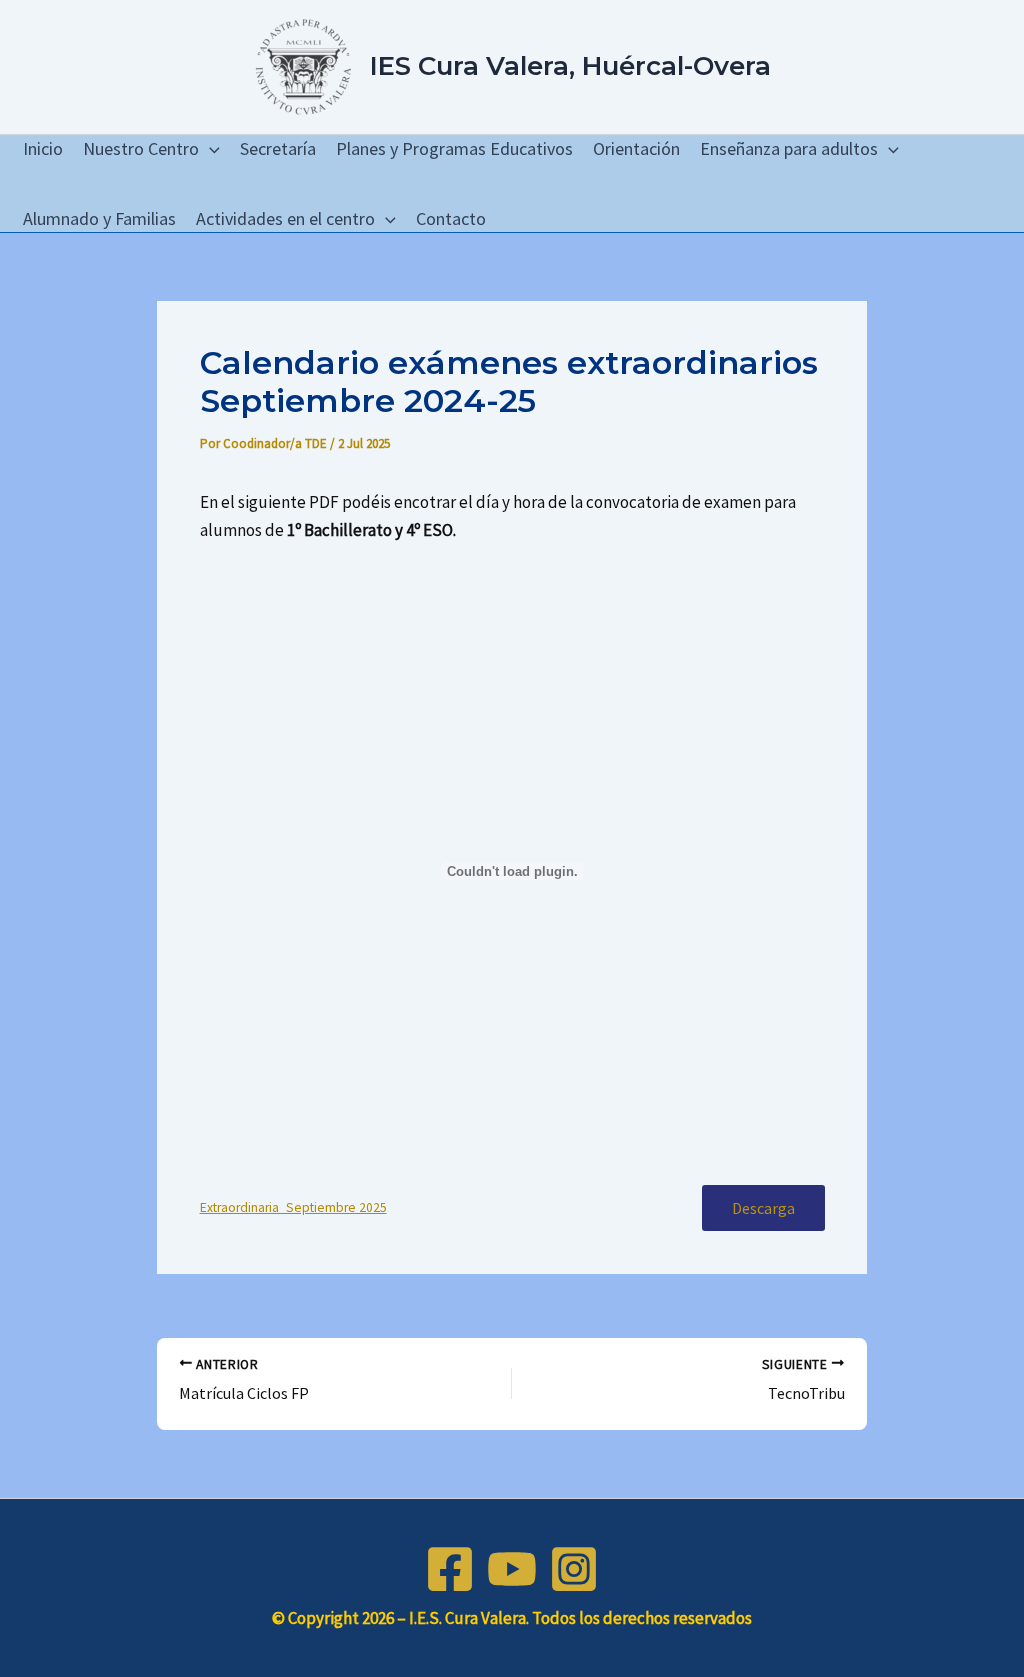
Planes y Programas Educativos (454, 148)
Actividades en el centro (285, 218)
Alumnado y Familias (99, 218)
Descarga (763, 1208)
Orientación (636, 148)
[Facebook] (450, 1569)
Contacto (451, 218)
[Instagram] (574, 1569)
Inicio (43, 148)
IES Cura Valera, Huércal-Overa (570, 66)
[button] (209, 149)
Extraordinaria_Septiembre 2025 (293, 1207)
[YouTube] (512, 1569)
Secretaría (278, 148)
